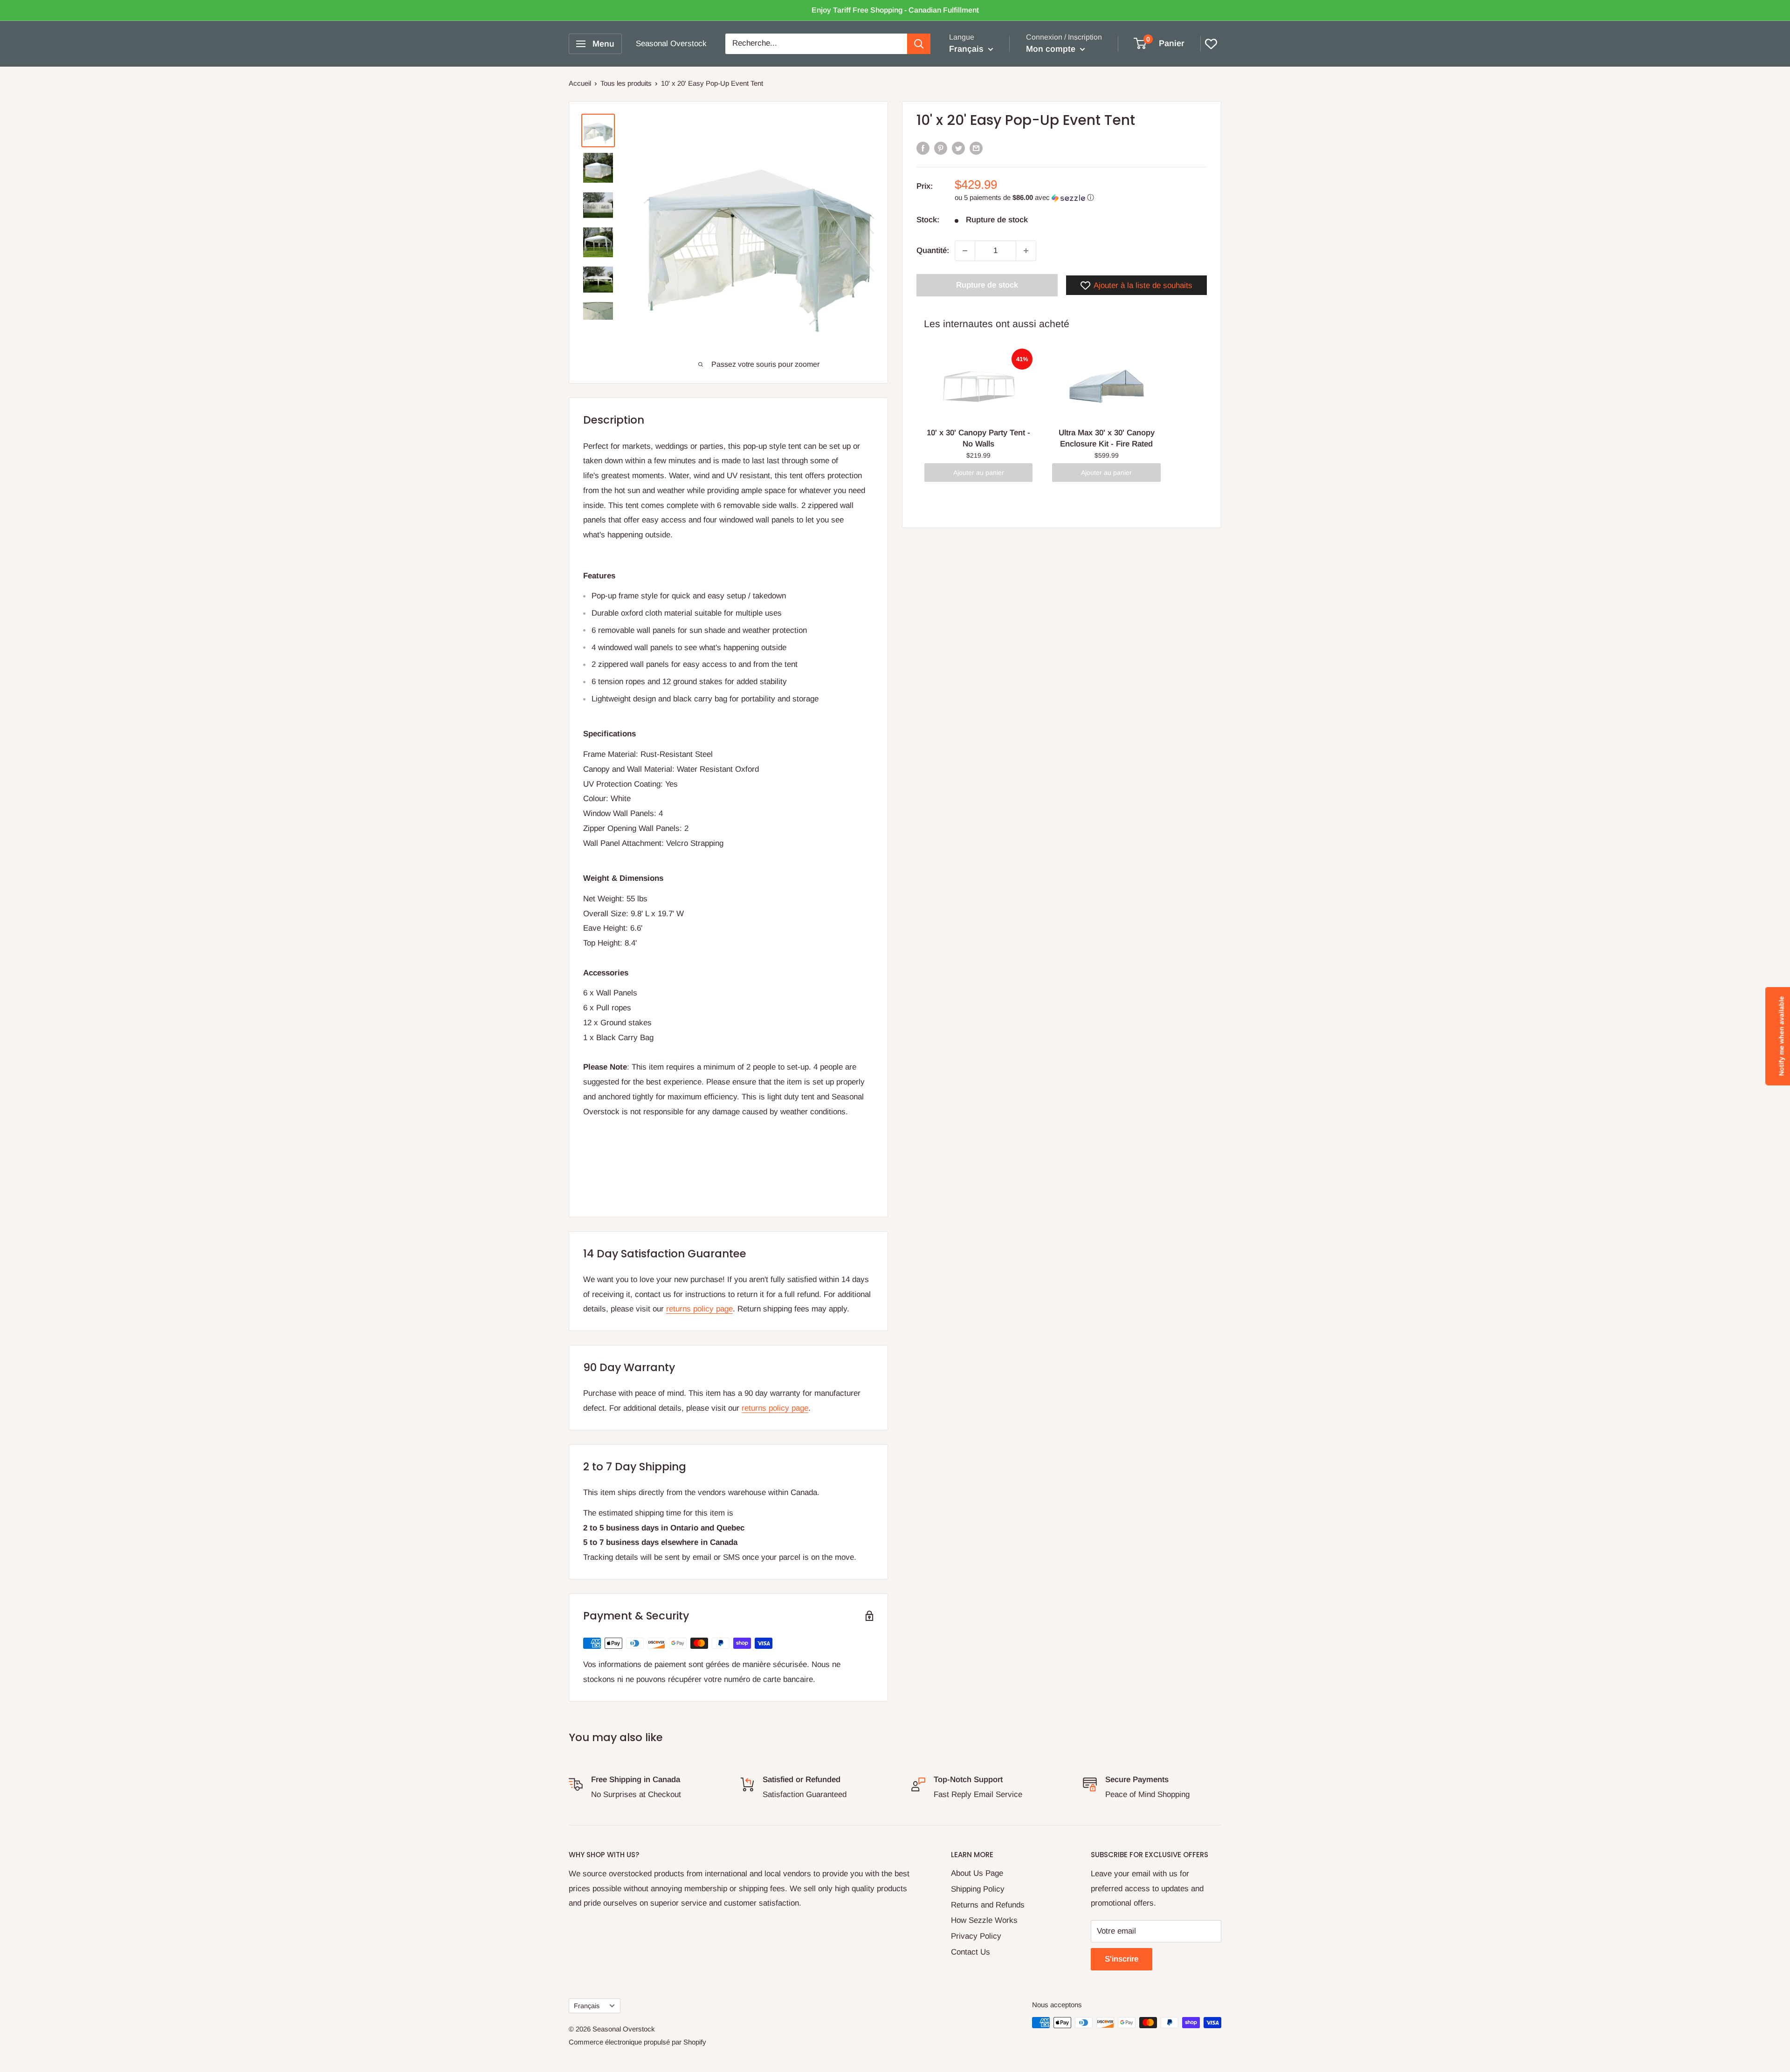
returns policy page (699, 1309)
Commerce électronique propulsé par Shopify (637, 2042)
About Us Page (977, 1873)
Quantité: (933, 250)
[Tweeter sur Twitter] (958, 148)
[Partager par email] (976, 148)
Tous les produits (626, 83)
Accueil (580, 83)
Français (587, 2006)
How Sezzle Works (984, 1920)
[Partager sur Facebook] (923, 148)
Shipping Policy (978, 1889)
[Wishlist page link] (1211, 44)
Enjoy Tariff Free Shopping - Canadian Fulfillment (895, 10)
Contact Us (971, 1952)
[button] (1081, 198)
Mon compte (1052, 49)
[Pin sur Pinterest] (941, 148)
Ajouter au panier (979, 472)
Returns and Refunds (988, 1905)
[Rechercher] (919, 44)
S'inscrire (1122, 1959)
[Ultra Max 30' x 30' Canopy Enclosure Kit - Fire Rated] (1106, 386)
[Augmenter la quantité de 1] (1026, 251)
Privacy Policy (976, 1936)
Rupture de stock (987, 285)
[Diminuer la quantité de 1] (965, 251)
